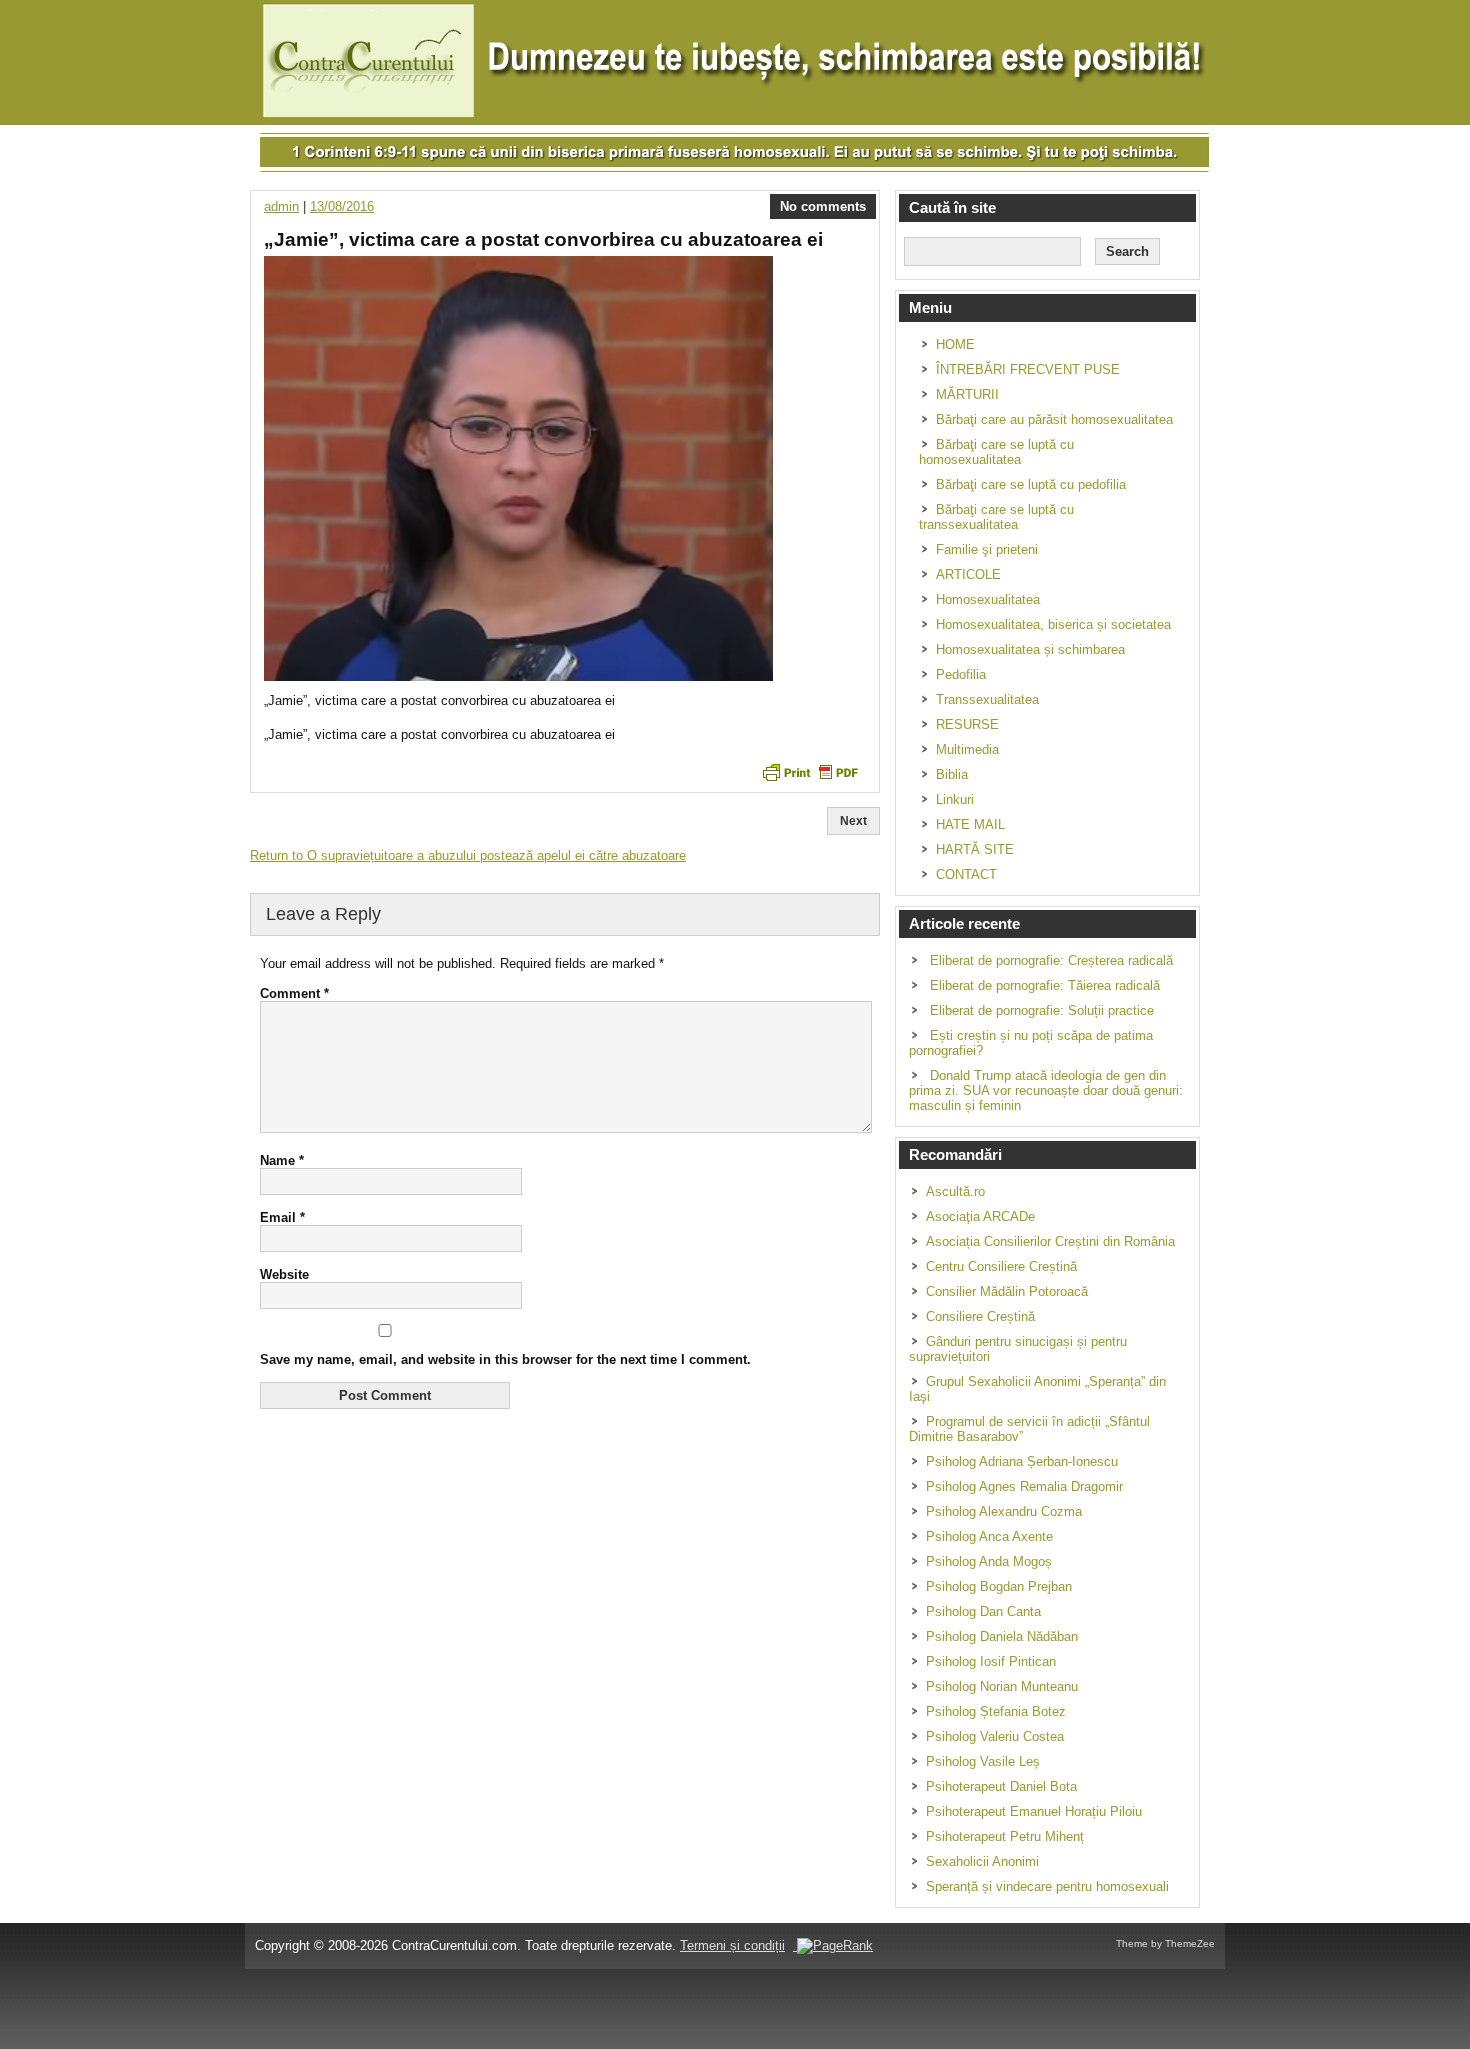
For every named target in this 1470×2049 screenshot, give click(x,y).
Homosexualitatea (988, 599)
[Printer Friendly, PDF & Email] (810, 771)
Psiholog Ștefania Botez (996, 1711)
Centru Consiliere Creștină (1001, 1266)
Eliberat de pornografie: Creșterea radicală (1051, 960)
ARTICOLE (968, 574)
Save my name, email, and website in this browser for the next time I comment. (505, 1359)
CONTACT (966, 874)
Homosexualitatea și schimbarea (1030, 649)
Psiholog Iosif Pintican (991, 1661)
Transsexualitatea (987, 699)
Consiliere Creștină (980, 1316)
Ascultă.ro (955, 1191)
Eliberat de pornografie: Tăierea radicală (1045, 985)
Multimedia (967, 749)
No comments (823, 206)
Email (282, 1217)
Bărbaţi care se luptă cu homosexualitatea (996, 452)
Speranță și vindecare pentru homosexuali (1047, 1886)
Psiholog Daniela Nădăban (1002, 1636)
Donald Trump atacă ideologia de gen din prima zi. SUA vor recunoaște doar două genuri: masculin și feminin (1046, 1090)
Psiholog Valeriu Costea (995, 1736)
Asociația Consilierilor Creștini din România (1050, 1241)
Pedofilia (961, 674)
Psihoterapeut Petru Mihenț (1005, 1836)
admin (281, 206)
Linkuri (955, 799)
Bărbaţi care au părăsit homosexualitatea (1054, 419)
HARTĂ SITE (975, 849)
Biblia (952, 774)
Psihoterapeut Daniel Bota (1001, 1786)
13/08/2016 (342, 206)
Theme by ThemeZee (1165, 1943)
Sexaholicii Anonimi (982, 1861)
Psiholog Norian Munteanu (1002, 1686)
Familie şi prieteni (987, 549)
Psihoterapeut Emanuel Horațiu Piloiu (1034, 1811)
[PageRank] (833, 1945)
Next (853, 821)
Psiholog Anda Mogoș (989, 1561)
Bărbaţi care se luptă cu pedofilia (1031, 484)
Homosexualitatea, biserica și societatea (1053, 624)
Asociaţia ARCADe (980, 1216)
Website (284, 1274)
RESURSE (967, 724)
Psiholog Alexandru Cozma (1004, 1511)
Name (282, 1160)
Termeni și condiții (732, 1945)
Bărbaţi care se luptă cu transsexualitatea (996, 517)
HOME (955, 344)
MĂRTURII (967, 394)
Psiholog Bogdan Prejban (999, 1586)
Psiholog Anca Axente (989, 1536)
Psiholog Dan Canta (983, 1611)
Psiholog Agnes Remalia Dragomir (1024, 1486)
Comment (294, 993)
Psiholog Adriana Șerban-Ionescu (1022, 1461)
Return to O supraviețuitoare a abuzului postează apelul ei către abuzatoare (468, 855)
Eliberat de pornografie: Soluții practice (1042, 1010)
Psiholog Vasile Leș (983, 1761)
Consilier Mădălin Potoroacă (1007, 1291)
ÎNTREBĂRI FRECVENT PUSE (1028, 369)
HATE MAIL (970, 824)
